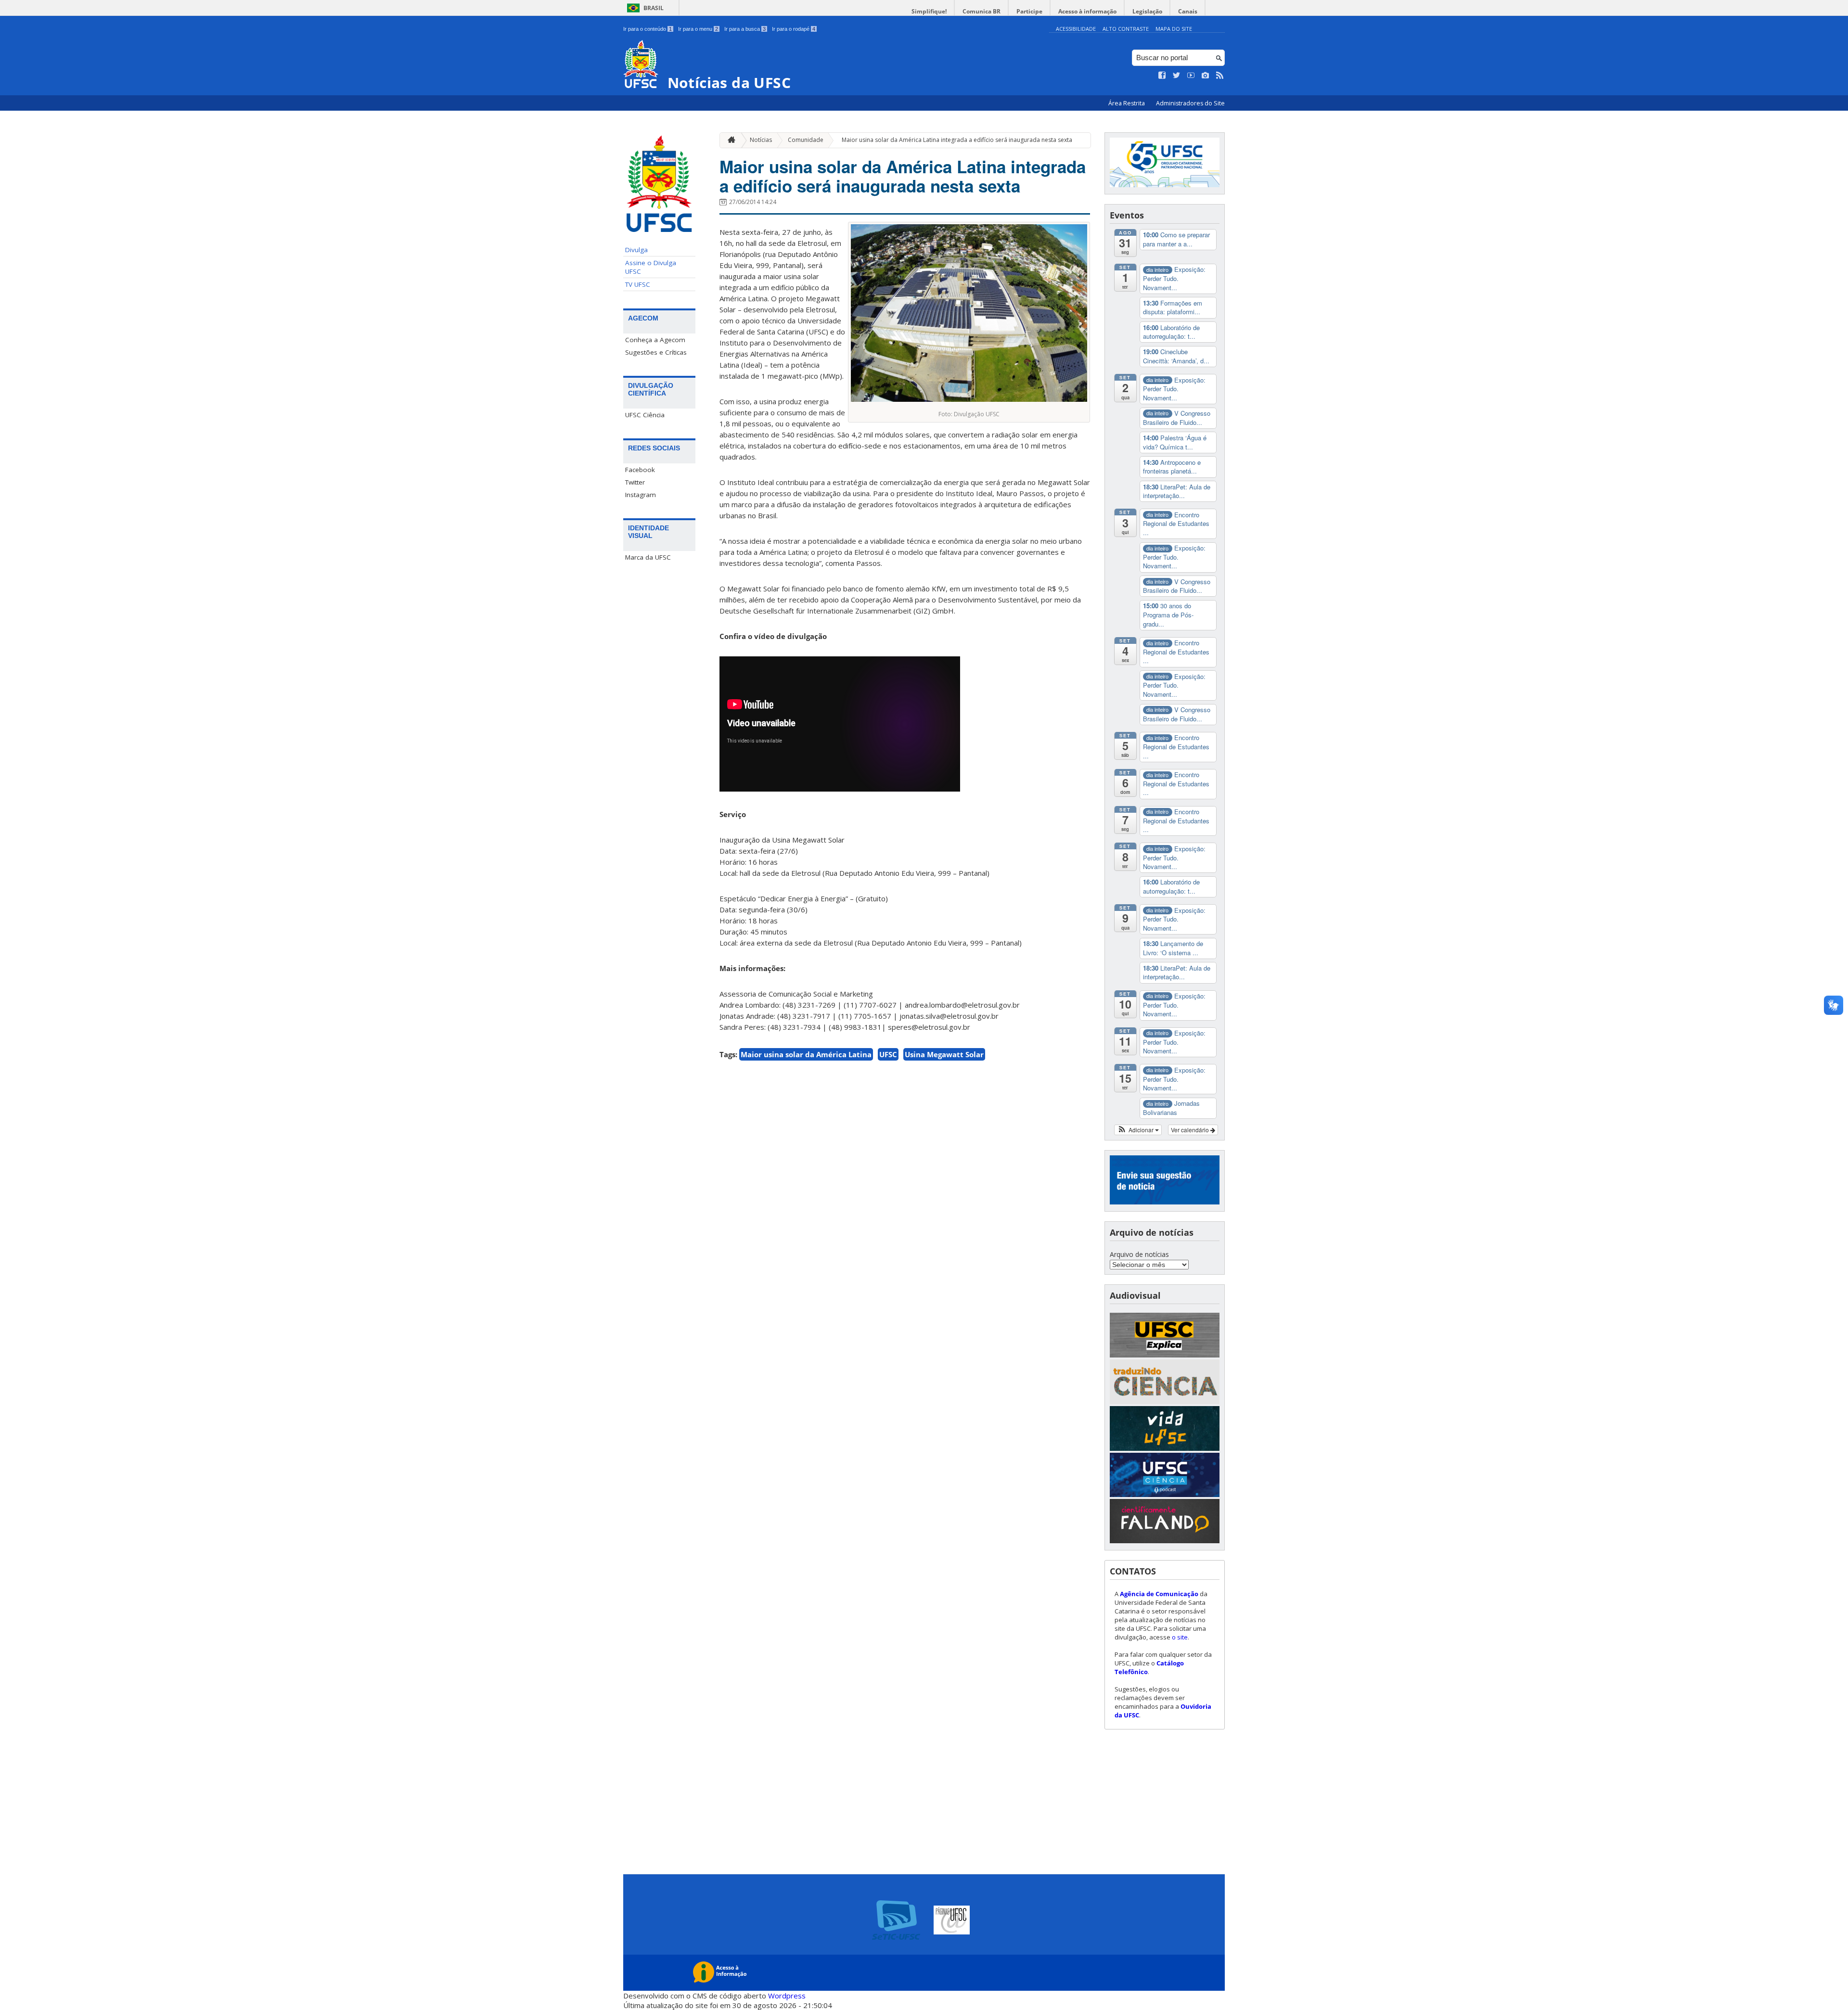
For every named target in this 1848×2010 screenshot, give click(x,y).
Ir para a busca (745, 29)
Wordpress (787, 1996)
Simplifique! (929, 11)
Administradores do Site (1190, 103)
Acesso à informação (1087, 11)
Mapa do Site (1174, 29)
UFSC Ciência (645, 415)
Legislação (1147, 11)
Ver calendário (1191, 1130)
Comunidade (806, 140)
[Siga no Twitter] (1177, 76)
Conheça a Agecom (655, 340)
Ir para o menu (698, 29)
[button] (1138, 1130)
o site (1180, 1637)
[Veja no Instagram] (1206, 76)
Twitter (635, 482)
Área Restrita (1127, 103)
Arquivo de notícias (1139, 1254)
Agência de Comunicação (1159, 1594)
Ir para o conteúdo (648, 29)
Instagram (641, 495)
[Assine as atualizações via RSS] (1220, 76)
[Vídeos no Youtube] (1191, 76)
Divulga (636, 250)
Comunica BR (982, 11)
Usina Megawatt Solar (944, 1054)
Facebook (640, 470)
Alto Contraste (1126, 29)
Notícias (761, 140)
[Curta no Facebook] (1162, 76)
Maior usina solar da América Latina (806, 1054)
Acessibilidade (1076, 29)
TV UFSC (638, 284)
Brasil (654, 8)
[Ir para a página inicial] (729, 140)
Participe (1029, 11)
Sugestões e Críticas (656, 352)
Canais (1188, 11)
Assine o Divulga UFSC (651, 267)
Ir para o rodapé (794, 29)
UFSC (888, 1054)
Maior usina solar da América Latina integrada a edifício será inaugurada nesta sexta (957, 140)
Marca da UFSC (648, 557)
